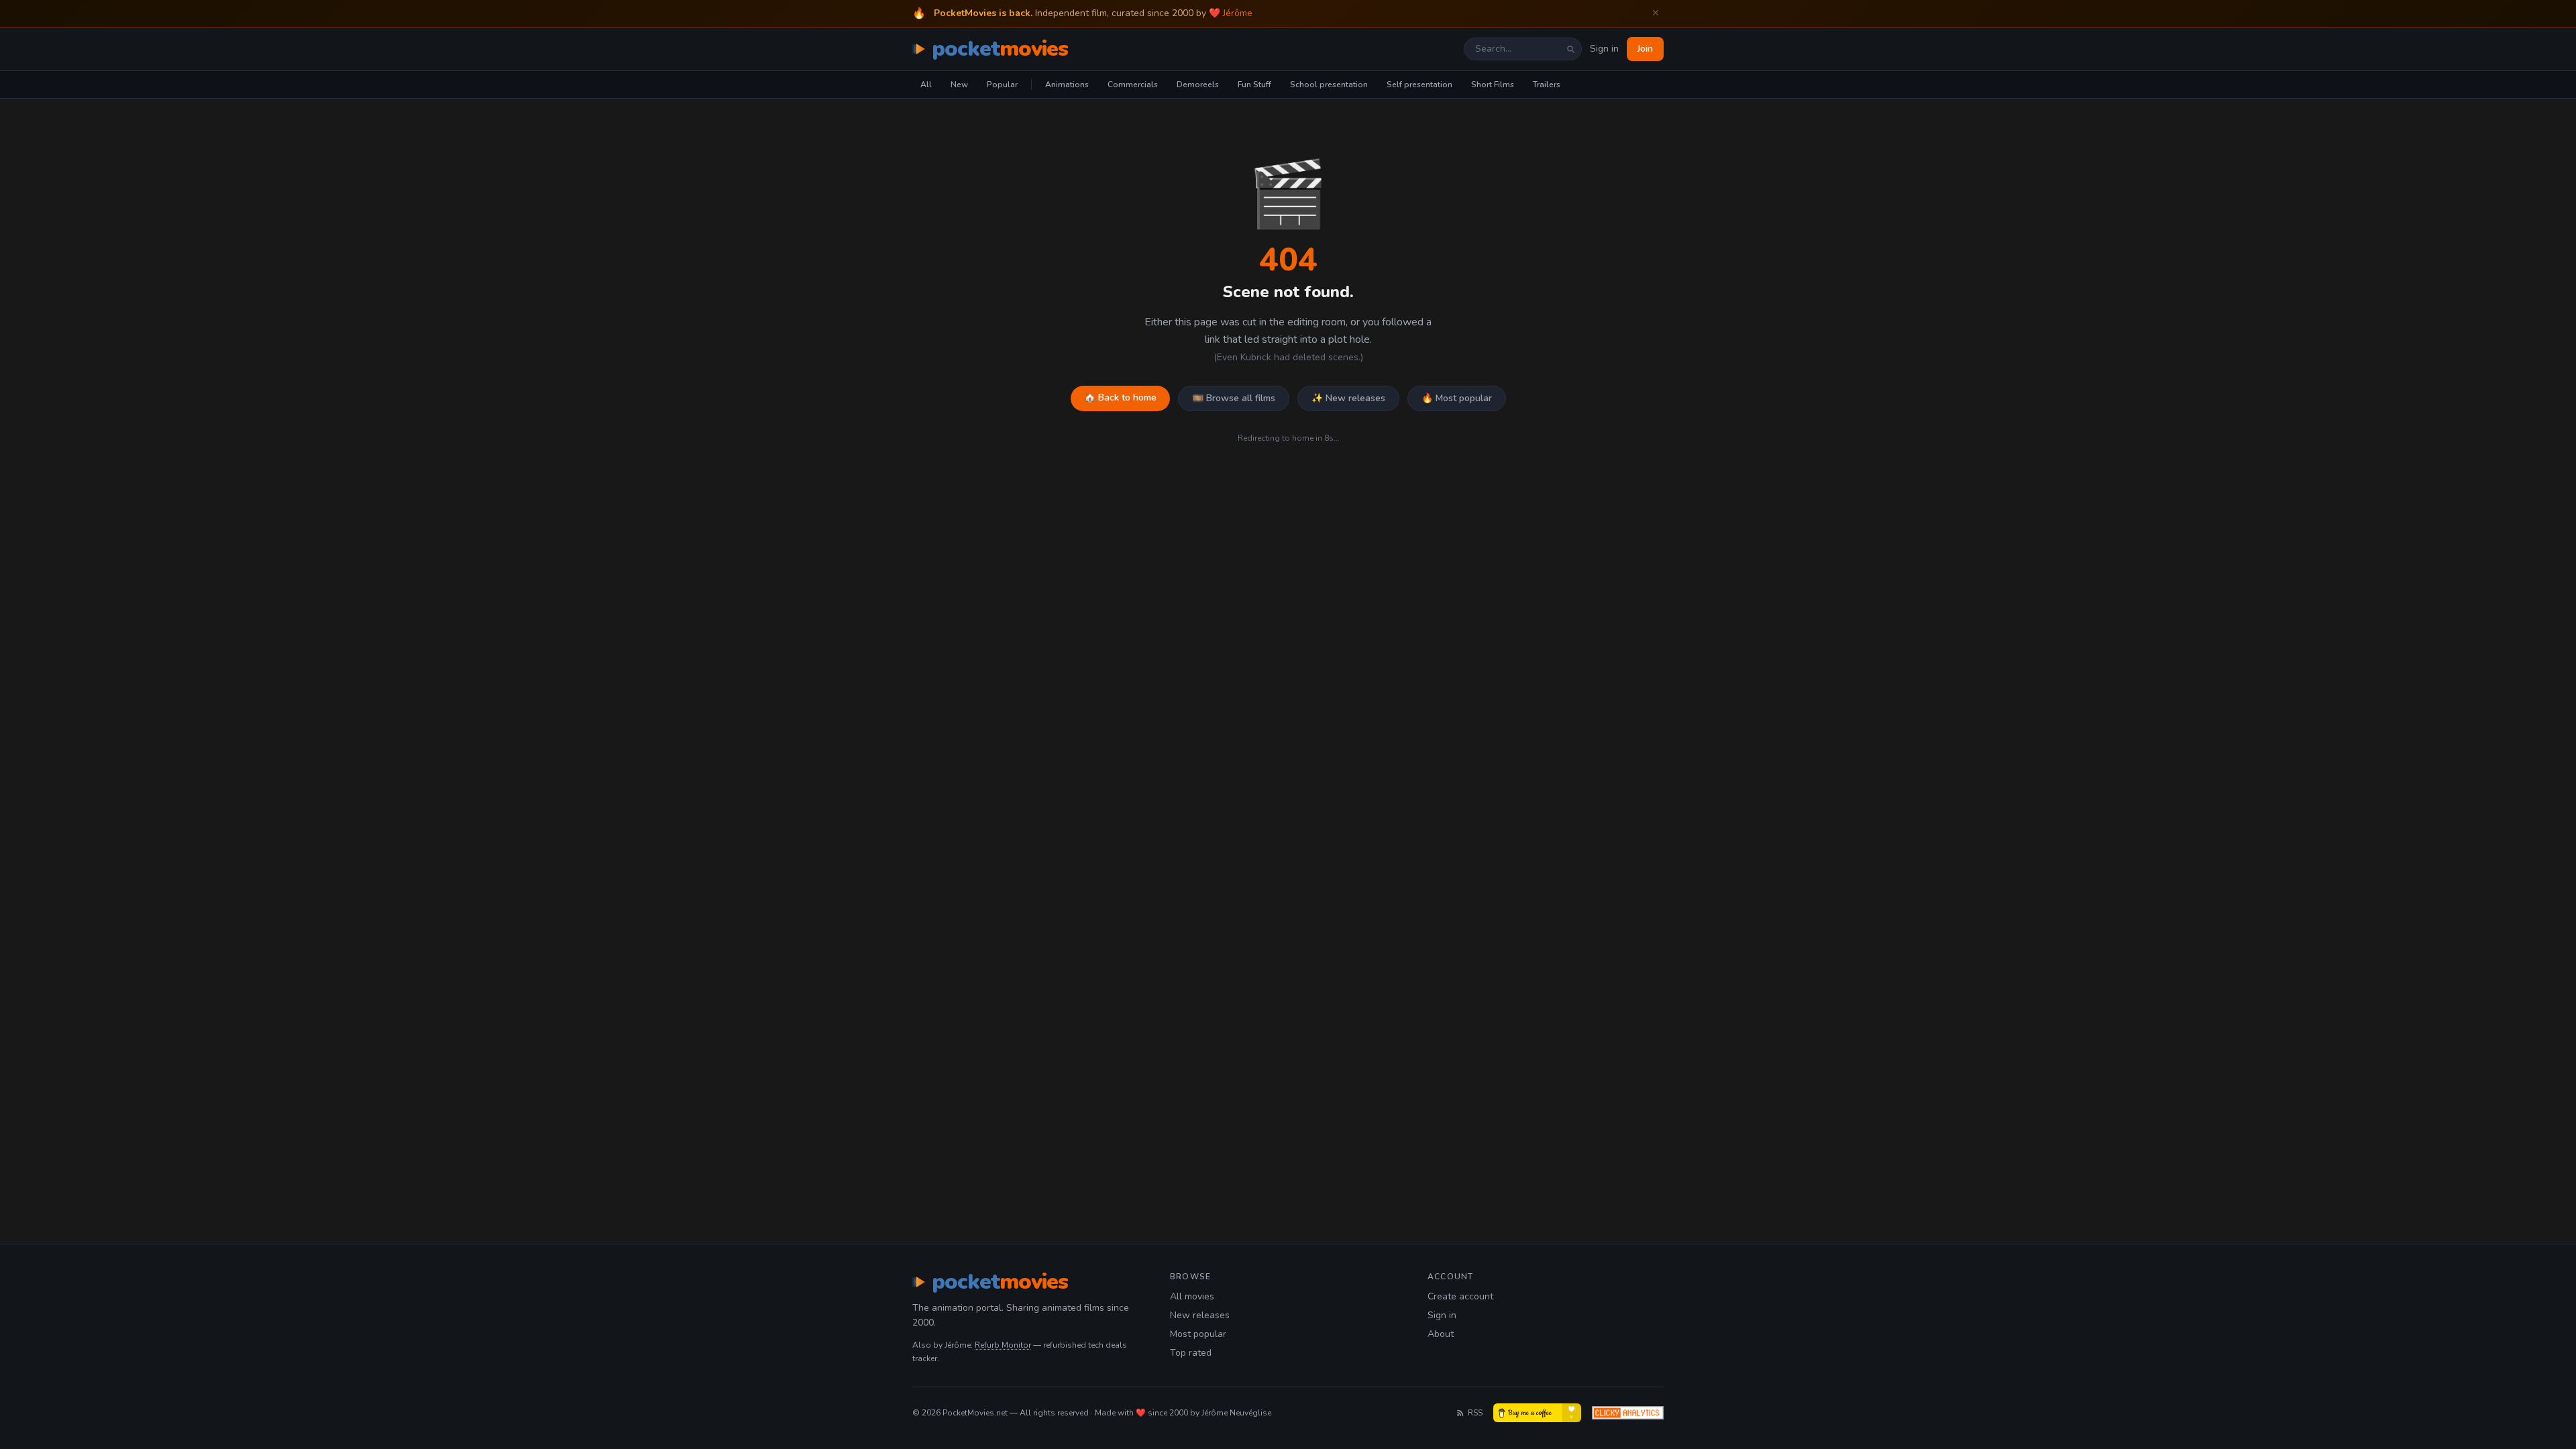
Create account (1460, 1296)
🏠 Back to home (1120, 397)
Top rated (1191, 1353)
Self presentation (1419, 85)
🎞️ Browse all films (1234, 398)
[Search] (1570, 49)
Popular (1002, 85)
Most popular (1198, 1334)
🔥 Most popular (1457, 398)
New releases (1200, 1315)
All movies (1192, 1296)
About (1441, 1334)
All (926, 85)
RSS (1475, 1413)
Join (1645, 49)
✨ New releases (1348, 398)
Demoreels (1198, 85)
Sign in (1604, 49)
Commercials (1133, 85)
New (959, 85)
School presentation (1329, 85)
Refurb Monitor (1003, 1345)
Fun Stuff (1254, 85)
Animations (1067, 85)
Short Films (1493, 85)
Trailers (1547, 85)
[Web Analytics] (1628, 1413)
